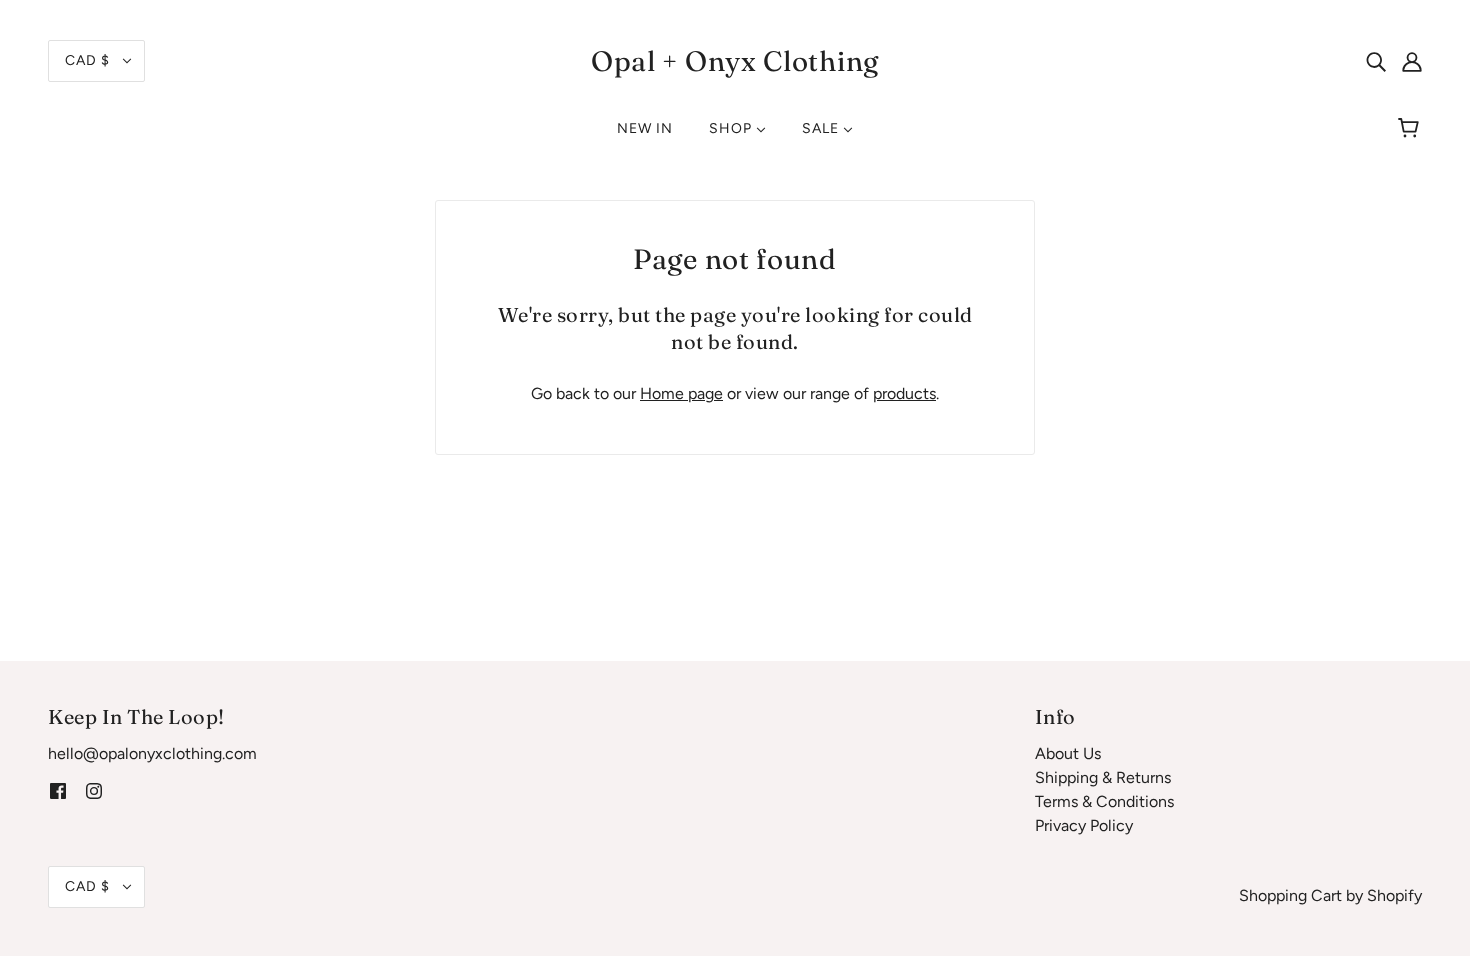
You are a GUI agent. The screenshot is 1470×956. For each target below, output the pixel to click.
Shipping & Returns (1103, 777)
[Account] (1412, 61)
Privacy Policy (1084, 825)
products (904, 393)
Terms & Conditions (1104, 801)
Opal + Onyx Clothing (735, 61)
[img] (1376, 61)
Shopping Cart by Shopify (1330, 895)
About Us (1068, 753)
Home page (681, 393)
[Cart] (1411, 129)
